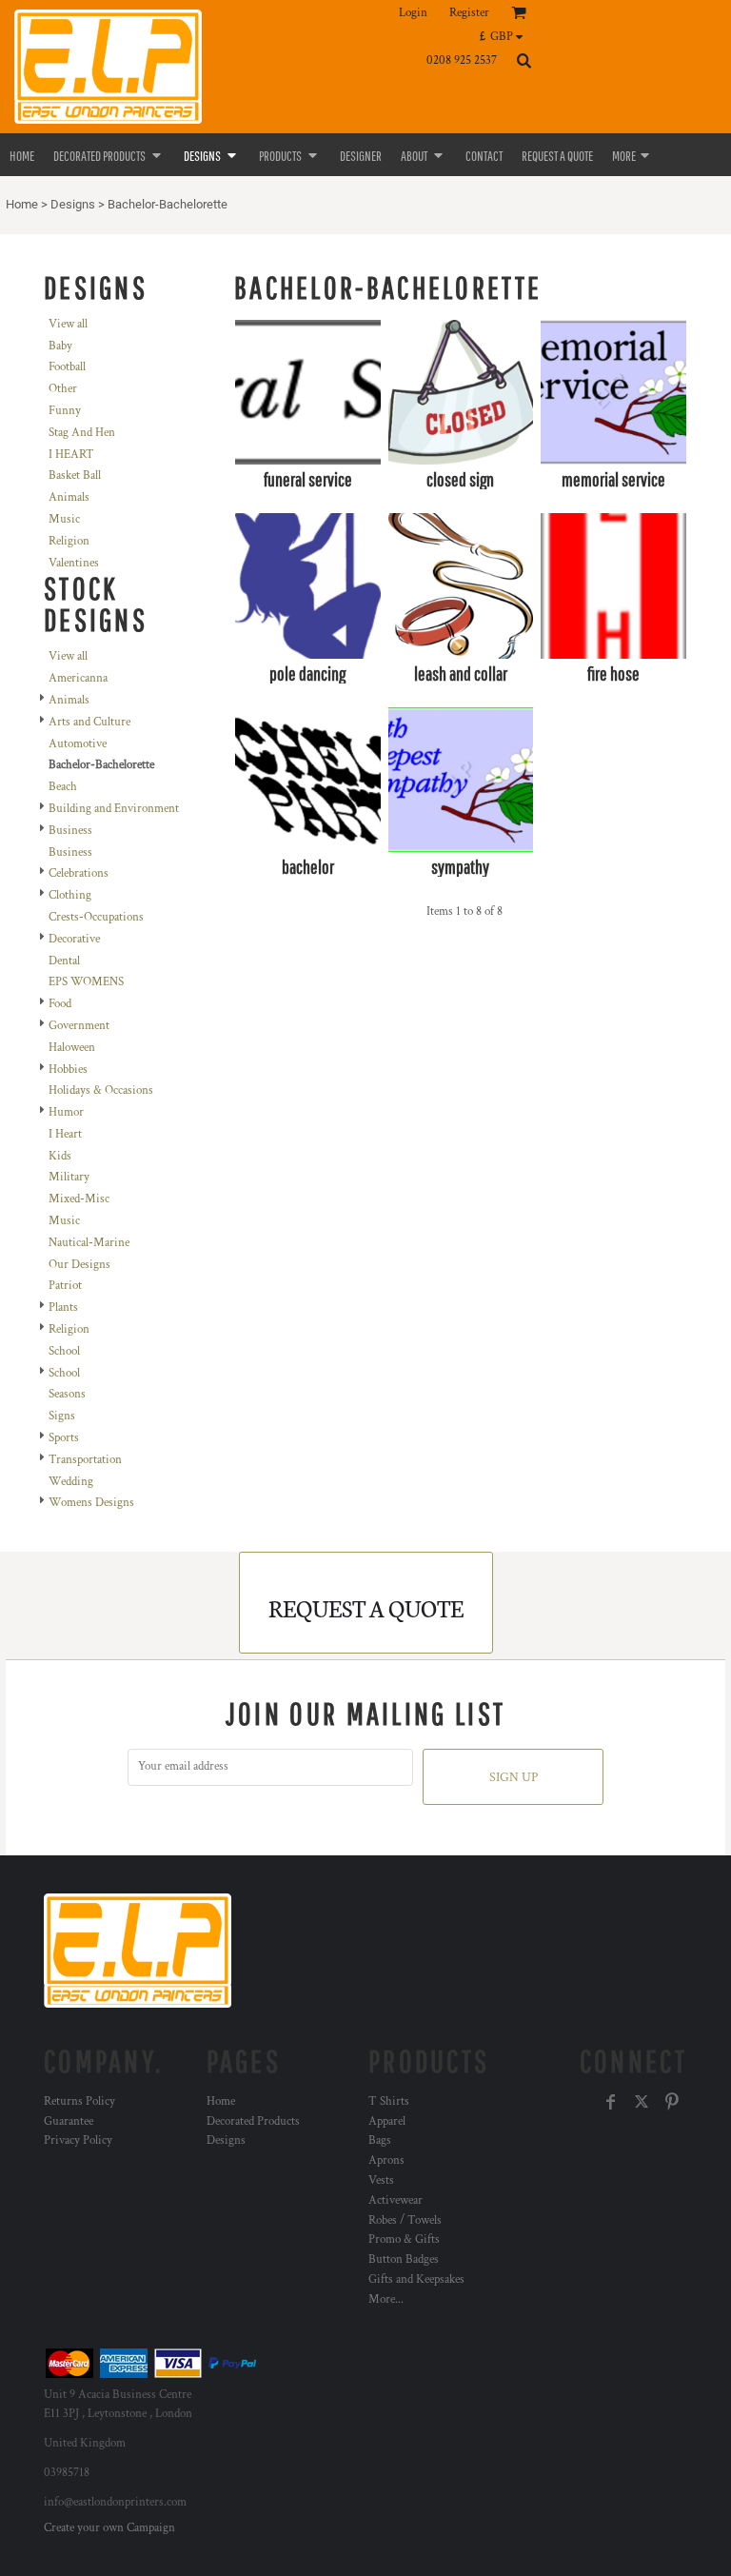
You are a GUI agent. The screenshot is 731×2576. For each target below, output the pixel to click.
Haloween (72, 1048)
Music (64, 519)
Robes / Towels (405, 2220)
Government (79, 1026)
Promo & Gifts (404, 2239)
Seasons (67, 1394)
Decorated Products (253, 2121)
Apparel (387, 2121)
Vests (381, 2180)
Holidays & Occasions (101, 1090)
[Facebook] (611, 2102)
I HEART (71, 455)
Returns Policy (79, 2101)
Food (60, 1004)
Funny (65, 411)
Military (69, 1177)
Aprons (386, 2160)
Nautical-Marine (89, 1243)
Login (413, 13)
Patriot (65, 1286)
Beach (63, 787)
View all (68, 324)
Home (22, 204)
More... (386, 2299)
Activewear (395, 2200)
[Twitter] (642, 2102)
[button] (506, 36)
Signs (62, 1416)
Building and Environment (114, 809)
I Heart (65, 1134)
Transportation (85, 1460)
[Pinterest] (672, 2102)
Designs (73, 204)
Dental (64, 961)
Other (63, 389)
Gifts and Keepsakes (416, 2279)
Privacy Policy (78, 2140)
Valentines (74, 563)
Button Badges (404, 2259)
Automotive (78, 744)
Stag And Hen (82, 433)
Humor (66, 1112)
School (64, 1351)
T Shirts (389, 2101)
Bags (380, 2140)
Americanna (78, 678)
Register (469, 13)
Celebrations (79, 873)
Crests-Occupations (96, 917)
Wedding (71, 1482)
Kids (60, 1156)
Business (70, 831)
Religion (69, 541)
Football (67, 367)
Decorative (74, 939)
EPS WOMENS (86, 982)
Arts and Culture (89, 722)
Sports (64, 1438)
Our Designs (79, 1265)
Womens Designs (91, 1503)
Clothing (70, 895)
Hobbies (68, 1070)
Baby (60, 346)
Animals (69, 497)
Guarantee (69, 2121)
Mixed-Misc (79, 1199)
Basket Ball (75, 476)
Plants (63, 1308)
